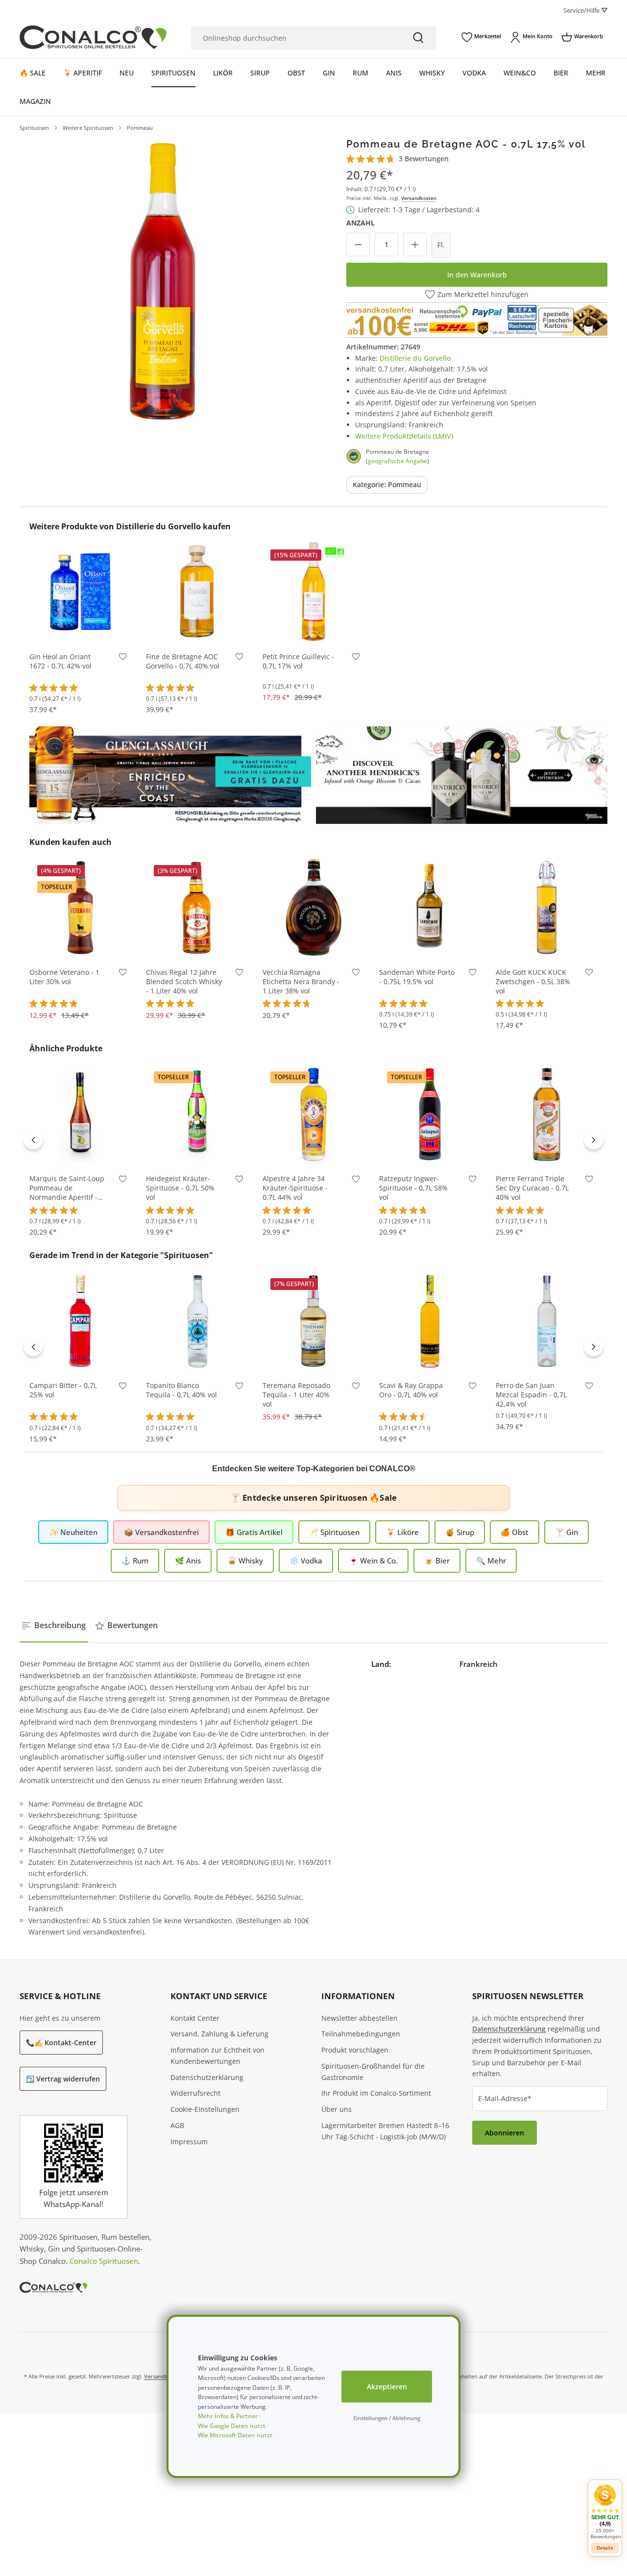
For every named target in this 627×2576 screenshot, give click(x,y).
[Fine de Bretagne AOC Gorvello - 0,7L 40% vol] (197, 592)
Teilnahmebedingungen (361, 2034)
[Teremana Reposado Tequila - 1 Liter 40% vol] (313, 1320)
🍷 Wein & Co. (373, 1560)
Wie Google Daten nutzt (232, 2426)
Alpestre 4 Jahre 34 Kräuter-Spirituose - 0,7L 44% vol (295, 1188)
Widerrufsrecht (195, 2093)
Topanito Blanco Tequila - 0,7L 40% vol (181, 1390)
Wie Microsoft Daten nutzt (235, 2435)
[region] (163, 281)
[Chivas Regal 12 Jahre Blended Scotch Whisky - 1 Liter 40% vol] (197, 907)
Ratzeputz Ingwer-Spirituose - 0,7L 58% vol (413, 1188)
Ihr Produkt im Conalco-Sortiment (376, 2093)
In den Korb (80, 628)
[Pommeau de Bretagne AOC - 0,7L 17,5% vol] (163, 281)
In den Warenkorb (477, 275)
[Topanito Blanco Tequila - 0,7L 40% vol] (197, 1320)
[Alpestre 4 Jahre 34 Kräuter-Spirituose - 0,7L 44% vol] (313, 1114)
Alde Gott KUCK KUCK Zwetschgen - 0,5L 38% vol (533, 982)
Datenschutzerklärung (207, 2077)
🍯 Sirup (460, 1532)
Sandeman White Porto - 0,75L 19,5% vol (417, 977)
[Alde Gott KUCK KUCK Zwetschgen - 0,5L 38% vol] (547, 907)
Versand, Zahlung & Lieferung (219, 2034)
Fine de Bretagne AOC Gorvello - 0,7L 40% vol (183, 661)
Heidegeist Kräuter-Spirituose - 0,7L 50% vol (180, 1188)
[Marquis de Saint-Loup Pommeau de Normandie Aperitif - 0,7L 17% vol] (80, 1114)
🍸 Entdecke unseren (313, 1498)
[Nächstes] (594, 1139)
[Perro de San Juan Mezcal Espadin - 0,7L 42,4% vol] (547, 1320)
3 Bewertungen (424, 159)
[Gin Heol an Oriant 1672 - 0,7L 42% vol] (80, 592)
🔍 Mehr (491, 1560)
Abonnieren (505, 2133)
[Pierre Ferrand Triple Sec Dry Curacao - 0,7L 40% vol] (547, 1114)
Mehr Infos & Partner (228, 2416)
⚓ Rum (135, 1560)
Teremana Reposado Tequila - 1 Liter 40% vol (296, 1395)
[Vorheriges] (33, 1139)
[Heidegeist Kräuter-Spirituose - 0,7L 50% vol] (197, 1114)
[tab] (54, 1626)
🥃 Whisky (245, 1560)
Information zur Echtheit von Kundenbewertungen (217, 2056)
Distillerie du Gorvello (415, 358)
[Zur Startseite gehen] (93, 37)
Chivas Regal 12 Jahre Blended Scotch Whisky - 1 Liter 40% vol (184, 982)
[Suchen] (418, 38)
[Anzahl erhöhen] (415, 245)
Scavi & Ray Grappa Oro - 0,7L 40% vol (411, 1390)
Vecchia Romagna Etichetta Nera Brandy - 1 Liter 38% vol (301, 982)
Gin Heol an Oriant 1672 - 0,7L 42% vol (60, 661)
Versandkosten (419, 198)
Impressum (189, 2142)
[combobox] (296, 38)
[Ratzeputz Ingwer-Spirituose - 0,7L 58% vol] (430, 1114)
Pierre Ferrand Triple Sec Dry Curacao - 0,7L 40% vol (532, 1188)
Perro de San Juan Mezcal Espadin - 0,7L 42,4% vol (531, 1395)
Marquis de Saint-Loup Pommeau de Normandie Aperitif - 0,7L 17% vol (67, 1188)
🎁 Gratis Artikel (254, 1532)
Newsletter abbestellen (360, 2018)
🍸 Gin (567, 1532)
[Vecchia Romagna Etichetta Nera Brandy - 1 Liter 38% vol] (313, 907)
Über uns (337, 2109)
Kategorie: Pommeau (387, 484)
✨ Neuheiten (73, 1532)
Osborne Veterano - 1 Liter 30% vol (64, 977)
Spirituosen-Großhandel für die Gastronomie (373, 2072)
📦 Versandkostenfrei (161, 1532)
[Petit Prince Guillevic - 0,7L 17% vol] (313, 592)
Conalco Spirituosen (104, 2261)
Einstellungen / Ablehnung (387, 2418)
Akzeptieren (387, 2387)
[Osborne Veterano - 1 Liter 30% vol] (80, 907)
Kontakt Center (195, 2018)
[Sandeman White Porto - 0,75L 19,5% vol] (430, 907)
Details (605, 2548)
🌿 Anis (188, 1560)
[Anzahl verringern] (358, 245)
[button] (605, 2512)
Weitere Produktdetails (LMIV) (404, 436)
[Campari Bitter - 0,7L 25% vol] (80, 1320)
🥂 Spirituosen (334, 1532)
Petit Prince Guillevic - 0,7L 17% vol (298, 661)
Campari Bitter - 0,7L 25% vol (63, 1390)
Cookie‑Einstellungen (205, 2109)
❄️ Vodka (306, 1560)
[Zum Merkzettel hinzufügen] (123, 659)
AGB (177, 2125)
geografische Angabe (398, 461)
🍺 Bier (437, 1560)
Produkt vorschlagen (355, 2050)
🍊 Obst (515, 1532)
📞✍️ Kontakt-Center (61, 2043)
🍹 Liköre (402, 1532)
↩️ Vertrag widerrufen (63, 2079)
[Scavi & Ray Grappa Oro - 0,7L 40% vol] (430, 1320)
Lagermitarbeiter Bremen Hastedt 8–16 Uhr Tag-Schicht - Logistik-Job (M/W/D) (385, 2131)
